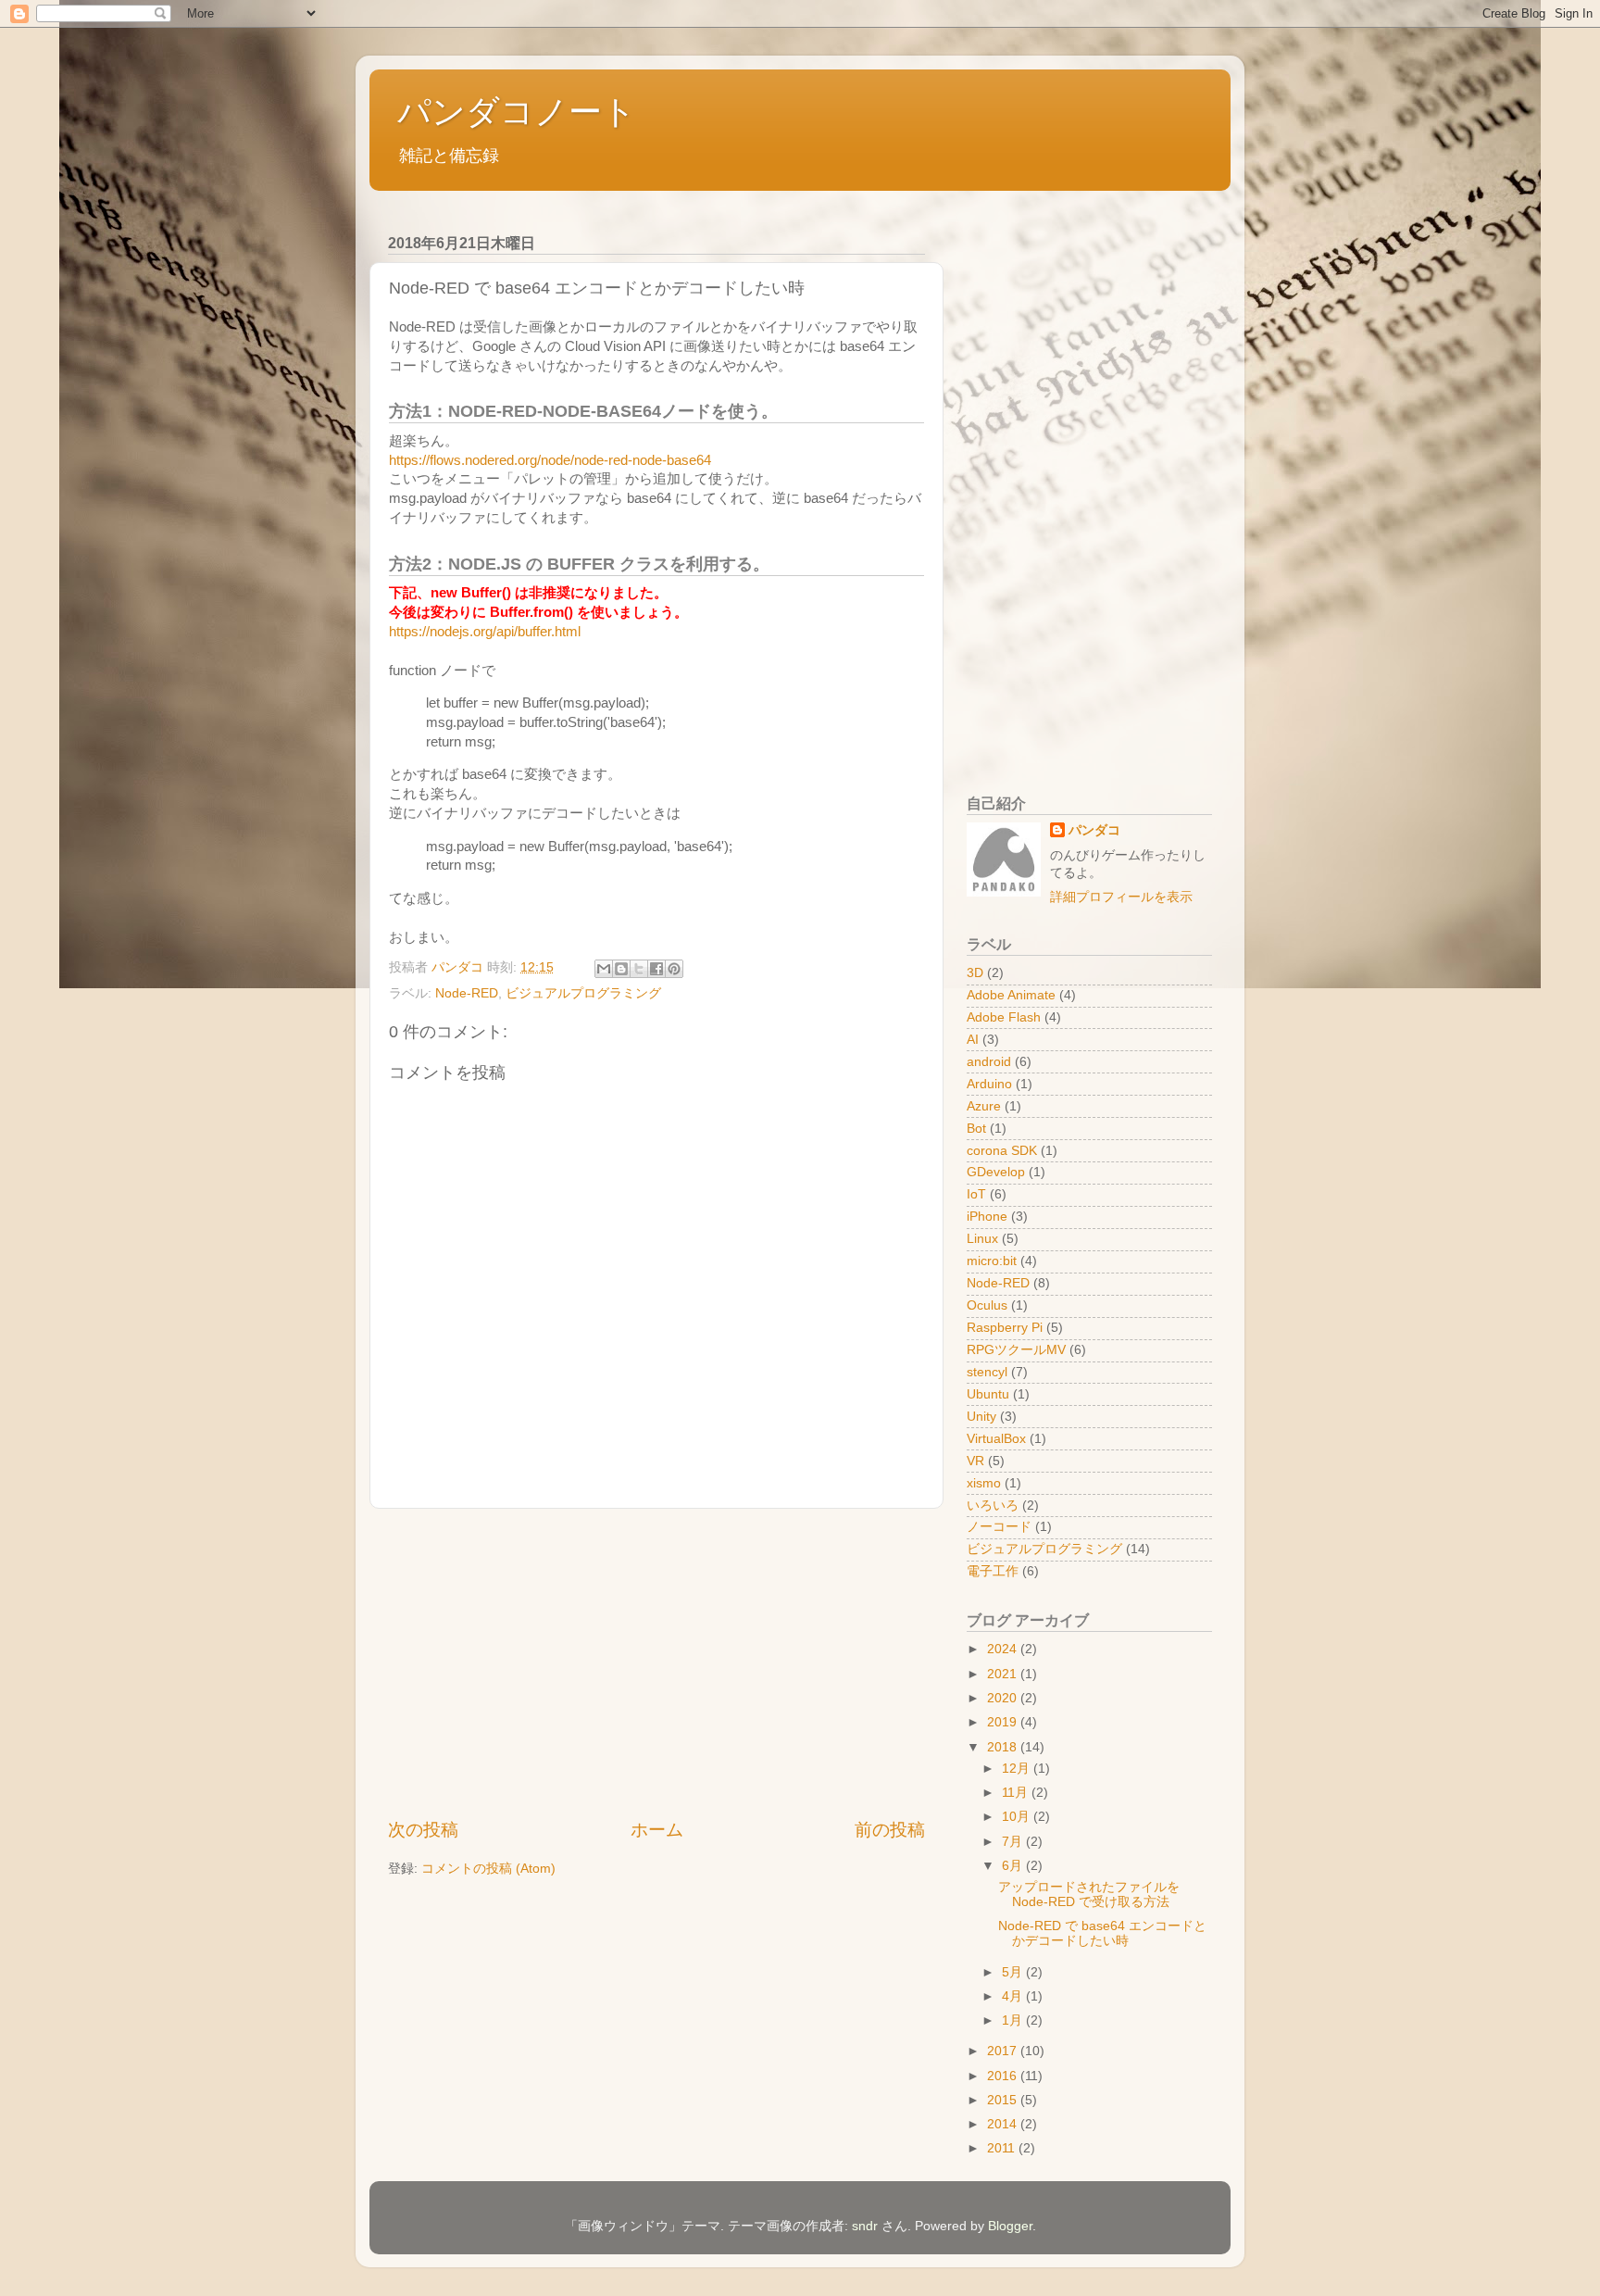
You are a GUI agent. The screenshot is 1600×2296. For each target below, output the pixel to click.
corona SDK (1002, 1151)
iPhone (987, 1217)
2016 (1004, 2076)
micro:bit (992, 1261)
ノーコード (999, 1527)
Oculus (987, 1305)
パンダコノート (517, 112)
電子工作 (993, 1571)
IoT (976, 1194)
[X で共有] (639, 969)
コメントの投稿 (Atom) (488, 1869)
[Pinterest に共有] (674, 969)
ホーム (657, 1830)
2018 (1004, 1747)
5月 (1014, 1972)
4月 (1014, 1996)
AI (973, 1040)
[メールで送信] (604, 969)
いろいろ (993, 1506)
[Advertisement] (656, 1663)
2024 (1004, 1649)
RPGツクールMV (1016, 1350)
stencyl (987, 1372)
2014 (1004, 2124)
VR (975, 1461)
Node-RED (467, 993)
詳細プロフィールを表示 (1121, 897)
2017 (1004, 2051)
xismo (984, 1483)
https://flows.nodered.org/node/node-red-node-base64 (550, 460)
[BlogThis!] (621, 969)
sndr (865, 2226)
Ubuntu (988, 1394)
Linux (982, 1239)
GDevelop (996, 1172)
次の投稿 (423, 1830)
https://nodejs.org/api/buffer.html (485, 632)
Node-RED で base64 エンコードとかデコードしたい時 (1102, 1933)
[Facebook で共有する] (656, 969)
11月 (1017, 1793)
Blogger (1010, 2226)
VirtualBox (996, 1439)
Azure (984, 1106)
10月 (1018, 1817)
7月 (1014, 1842)
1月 (1014, 2020)
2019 (1004, 1722)
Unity (981, 1417)
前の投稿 (890, 1830)
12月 (1018, 1769)
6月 (1014, 1866)
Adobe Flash (1004, 1017)
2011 (1003, 2148)
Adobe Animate (1011, 995)
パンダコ (1094, 830)
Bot (976, 1129)
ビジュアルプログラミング (583, 993)
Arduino (989, 1084)
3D (975, 973)
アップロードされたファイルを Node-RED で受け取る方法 (1089, 1895)
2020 (1004, 1698)
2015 (1004, 2100)
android (989, 1062)
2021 (1004, 1674)
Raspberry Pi (1005, 1328)
